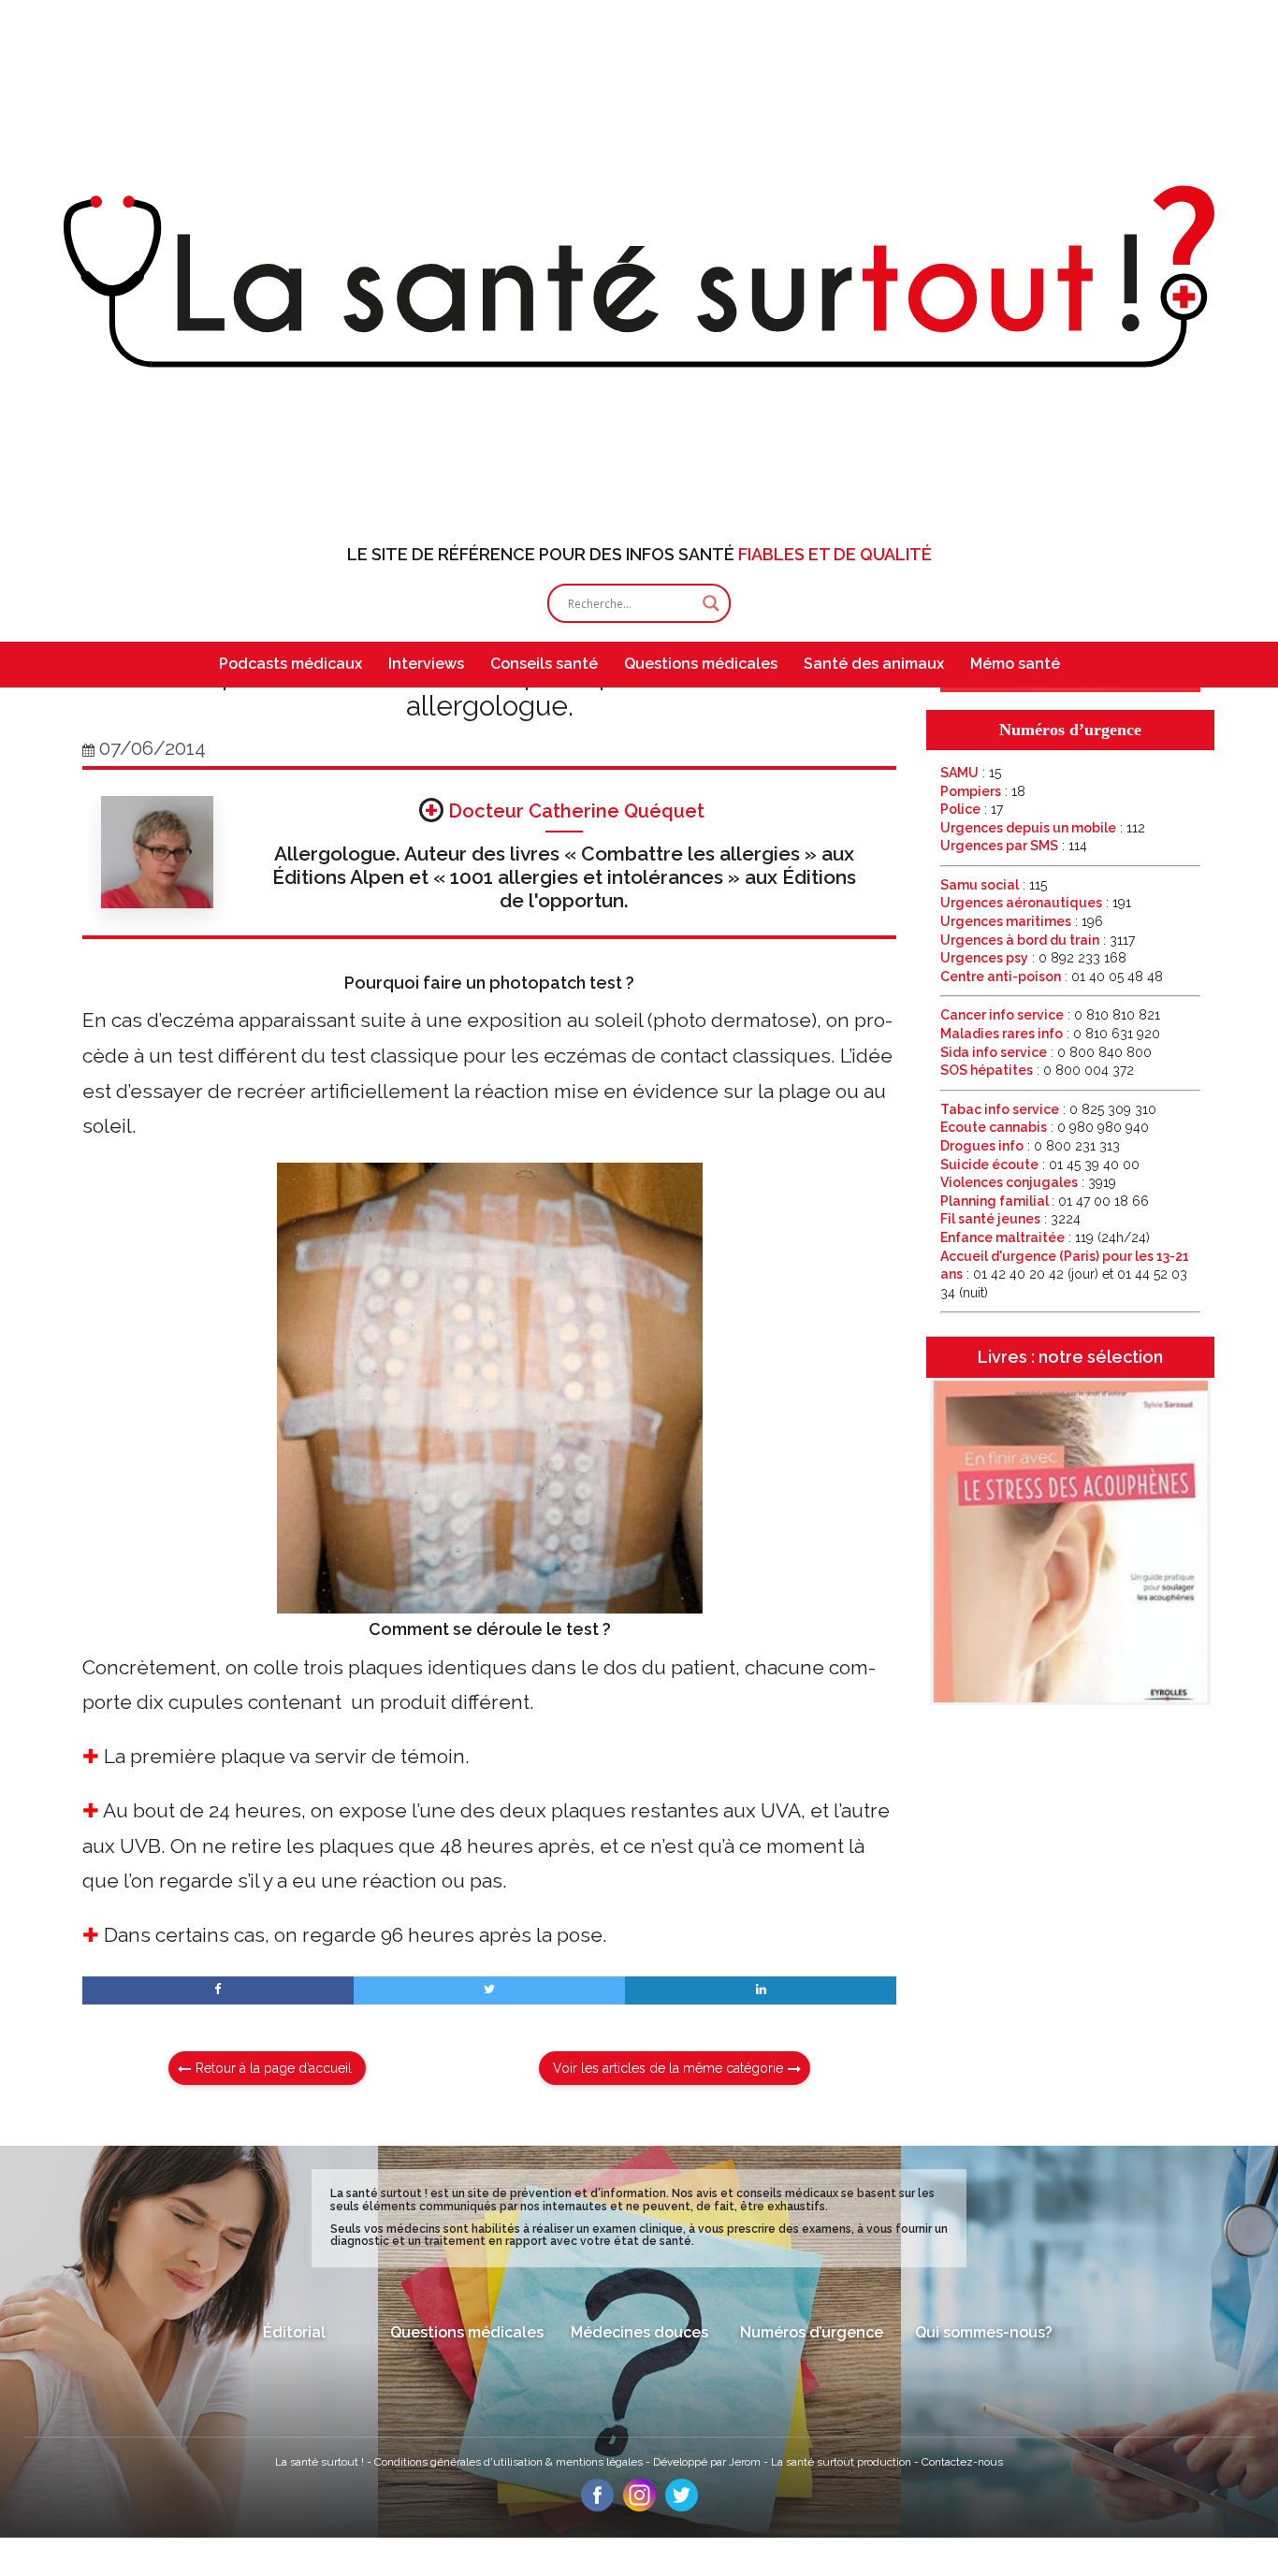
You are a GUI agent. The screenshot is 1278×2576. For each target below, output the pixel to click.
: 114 (1014, 846)
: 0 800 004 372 (1037, 1070)
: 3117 (1038, 940)
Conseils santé (544, 664)
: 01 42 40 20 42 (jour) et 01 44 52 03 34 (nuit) (1065, 1274)
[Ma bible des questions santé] (1070, 687)
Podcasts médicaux (290, 664)
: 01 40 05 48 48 (1052, 977)
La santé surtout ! (321, 2462)
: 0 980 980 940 (1045, 1127)
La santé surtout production (842, 2462)
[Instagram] (639, 2507)
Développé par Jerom (708, 2462)
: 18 (983, 791)
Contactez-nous (962, 2462)
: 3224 (1010, 1219)
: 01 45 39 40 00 (1040, 1165)
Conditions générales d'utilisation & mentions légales (510, 2462)
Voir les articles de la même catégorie (668, 2068)
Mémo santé (1015, 664)
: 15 (971, 773)
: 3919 (1028, 1182)
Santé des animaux (874, 664)
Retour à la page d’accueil (274, 2068)
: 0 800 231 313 (1030, 1146)
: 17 (972, 809)
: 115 (994, 885)
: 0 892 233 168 (1033, 958)
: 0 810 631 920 (1050, 1034)
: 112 (1043, 828)
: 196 (1022, 921)
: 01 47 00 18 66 (1045, 1201)
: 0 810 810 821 (1050, 1015)
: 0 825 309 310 (1048, 1109)
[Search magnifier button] (711, 603)
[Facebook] (597, 2507)
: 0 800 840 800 (1046, 1052)
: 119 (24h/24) (1045, 1237)
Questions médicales (701, 664)
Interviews (426, 664)
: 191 (1036, 903)
